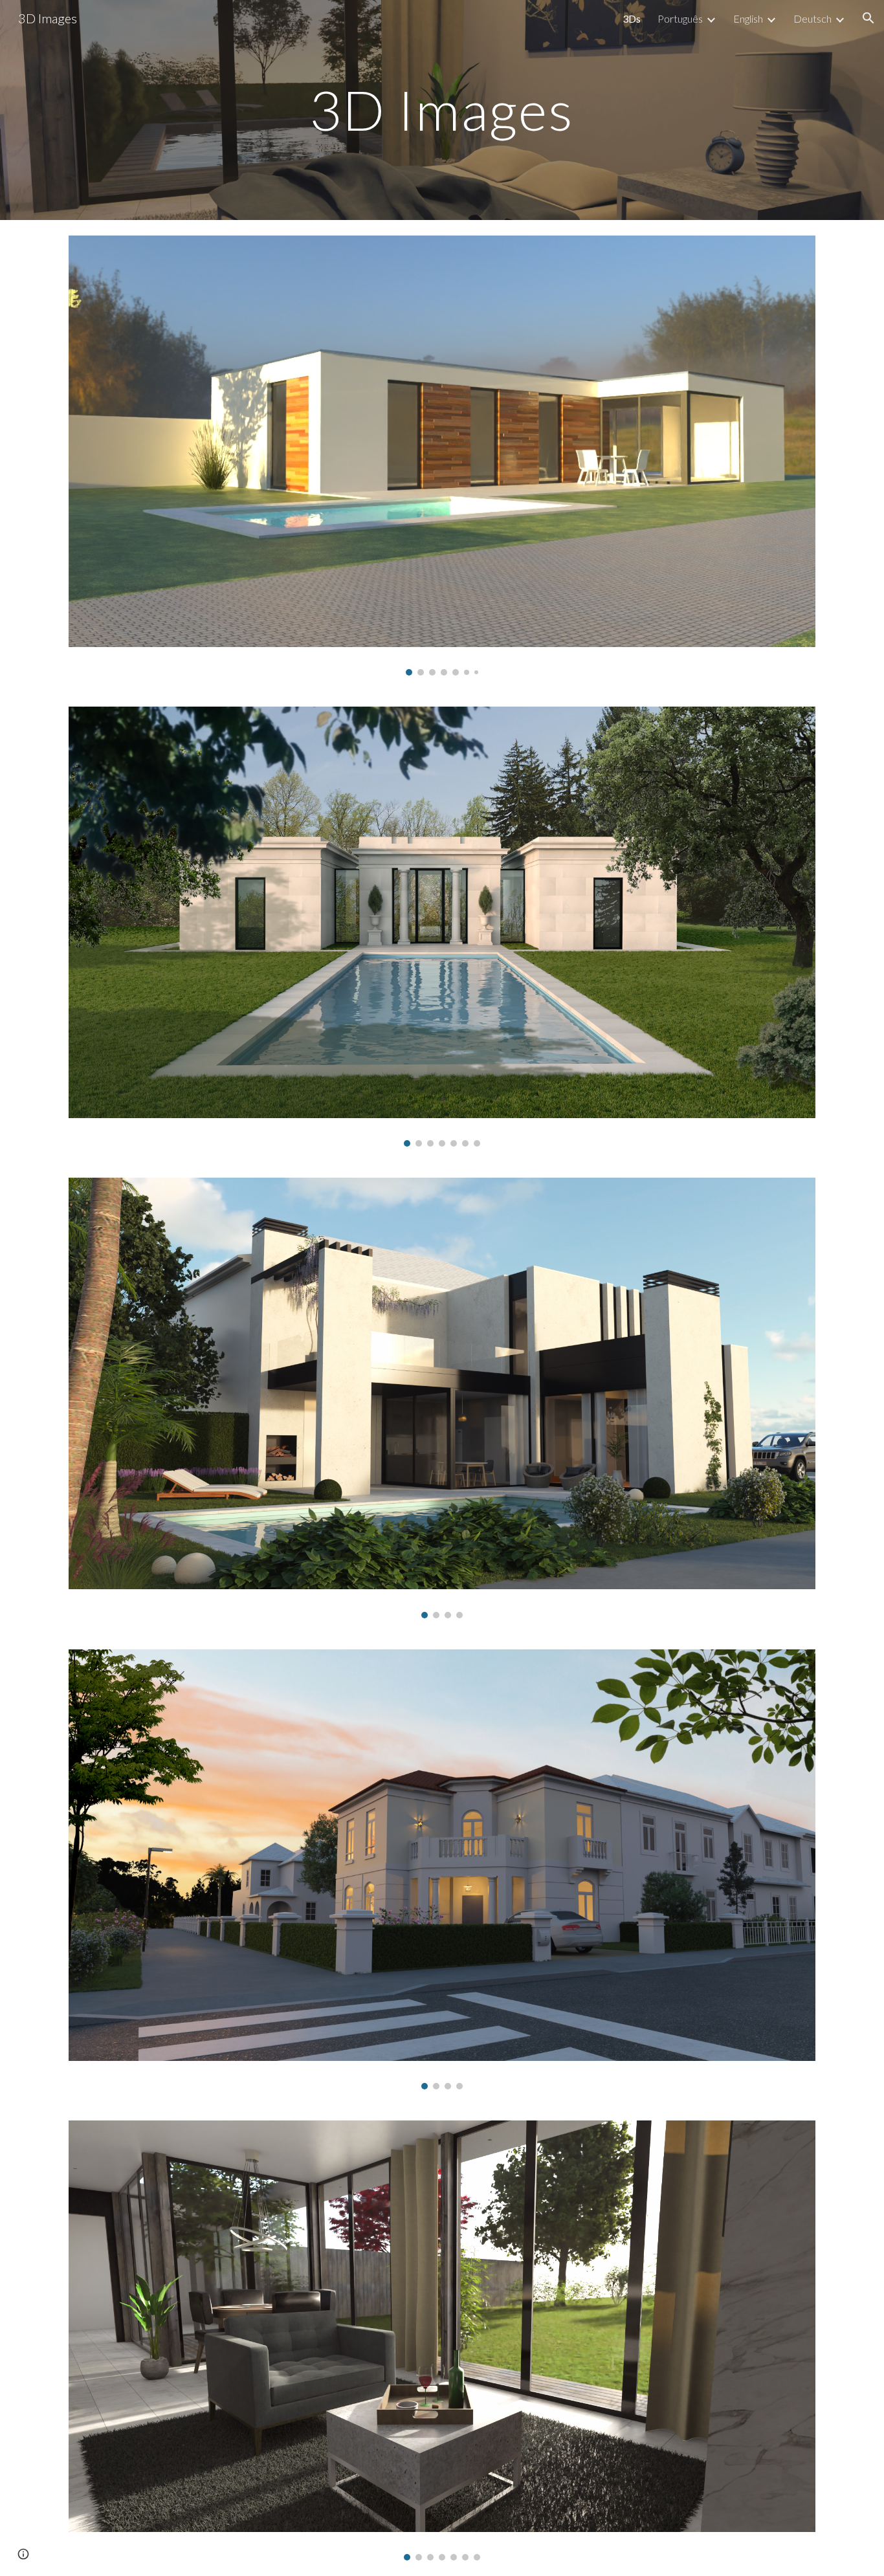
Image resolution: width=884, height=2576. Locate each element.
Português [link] (680, 18)
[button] (868, 18)
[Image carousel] (442, 456)
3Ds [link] (632, 18)
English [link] (748, 18)
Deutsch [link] (812, 18)
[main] (442, 110)
